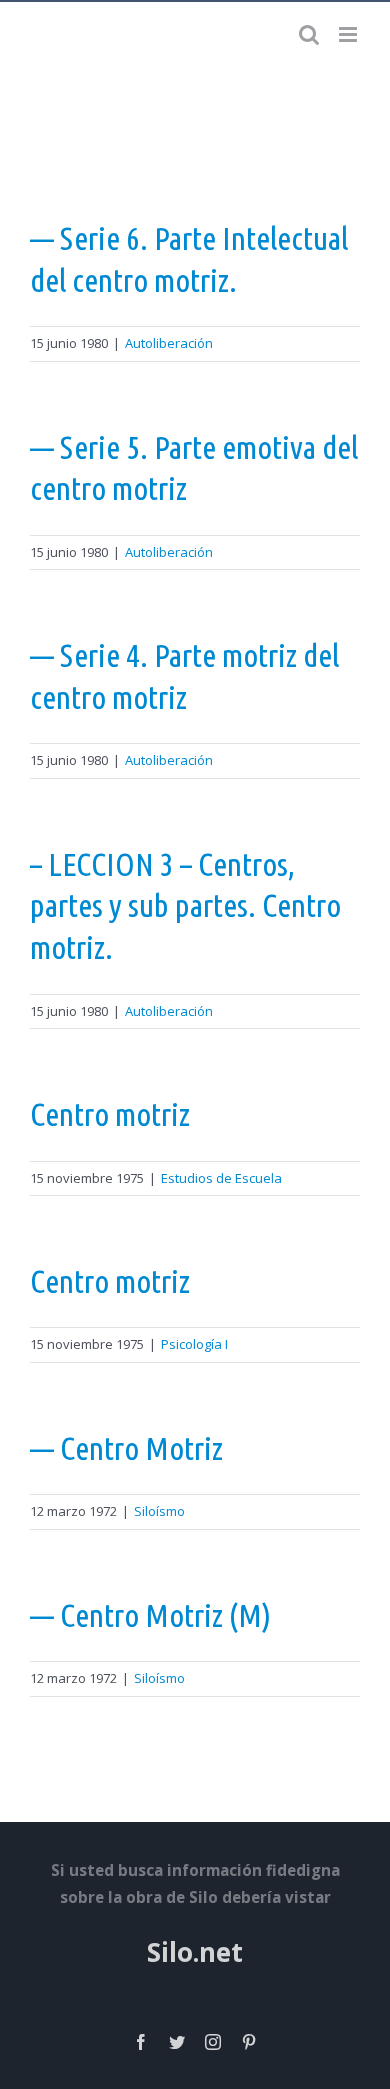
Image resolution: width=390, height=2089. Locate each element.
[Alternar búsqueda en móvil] (309, 34)
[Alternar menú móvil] (349, 34)
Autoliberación (169, 343)
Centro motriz (110, 1114)
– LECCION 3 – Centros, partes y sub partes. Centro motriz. (185, 905)
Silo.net (195, 1952)
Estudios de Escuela (221, 1178)
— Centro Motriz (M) (150, 1615)
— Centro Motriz (126, 1448)
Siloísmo (159, 1511)
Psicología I (194, 1344)
